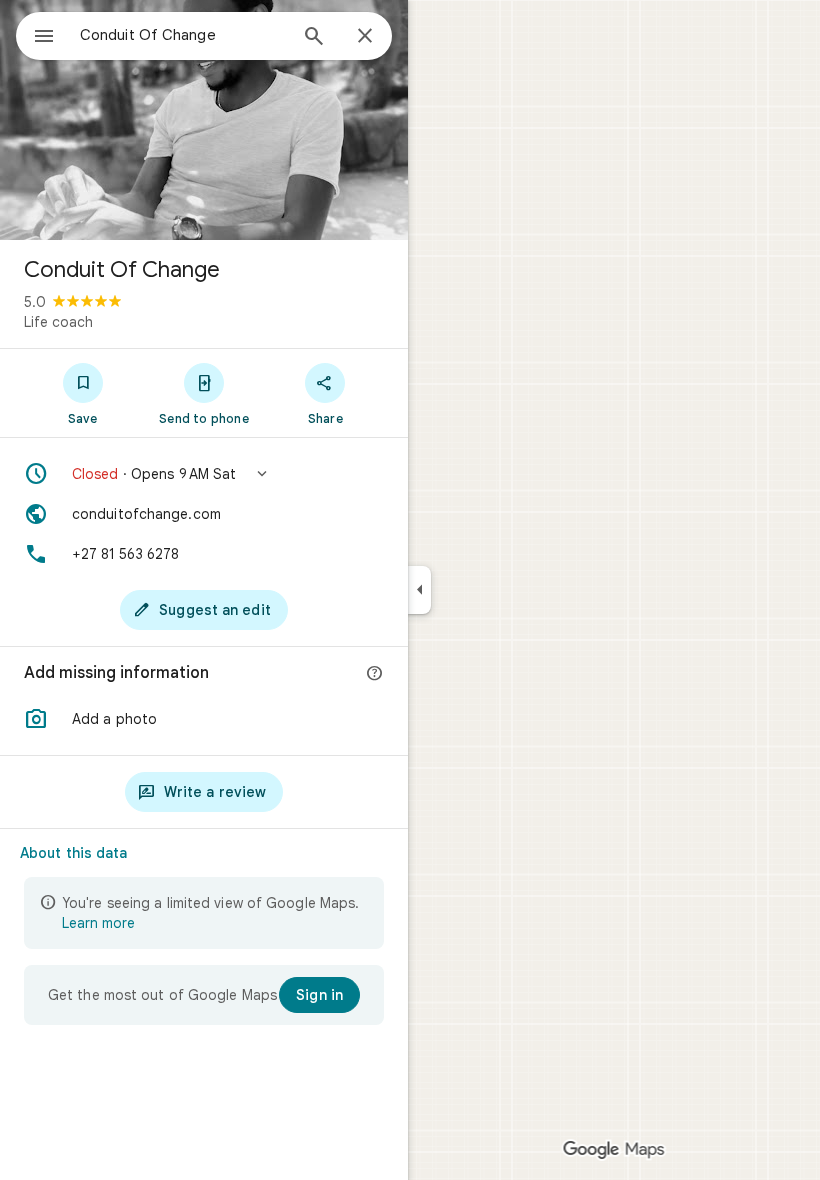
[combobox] (183, 35)
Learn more (98, 923)
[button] (204, 474)
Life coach (58, 322)
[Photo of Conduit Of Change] (204, 120)
